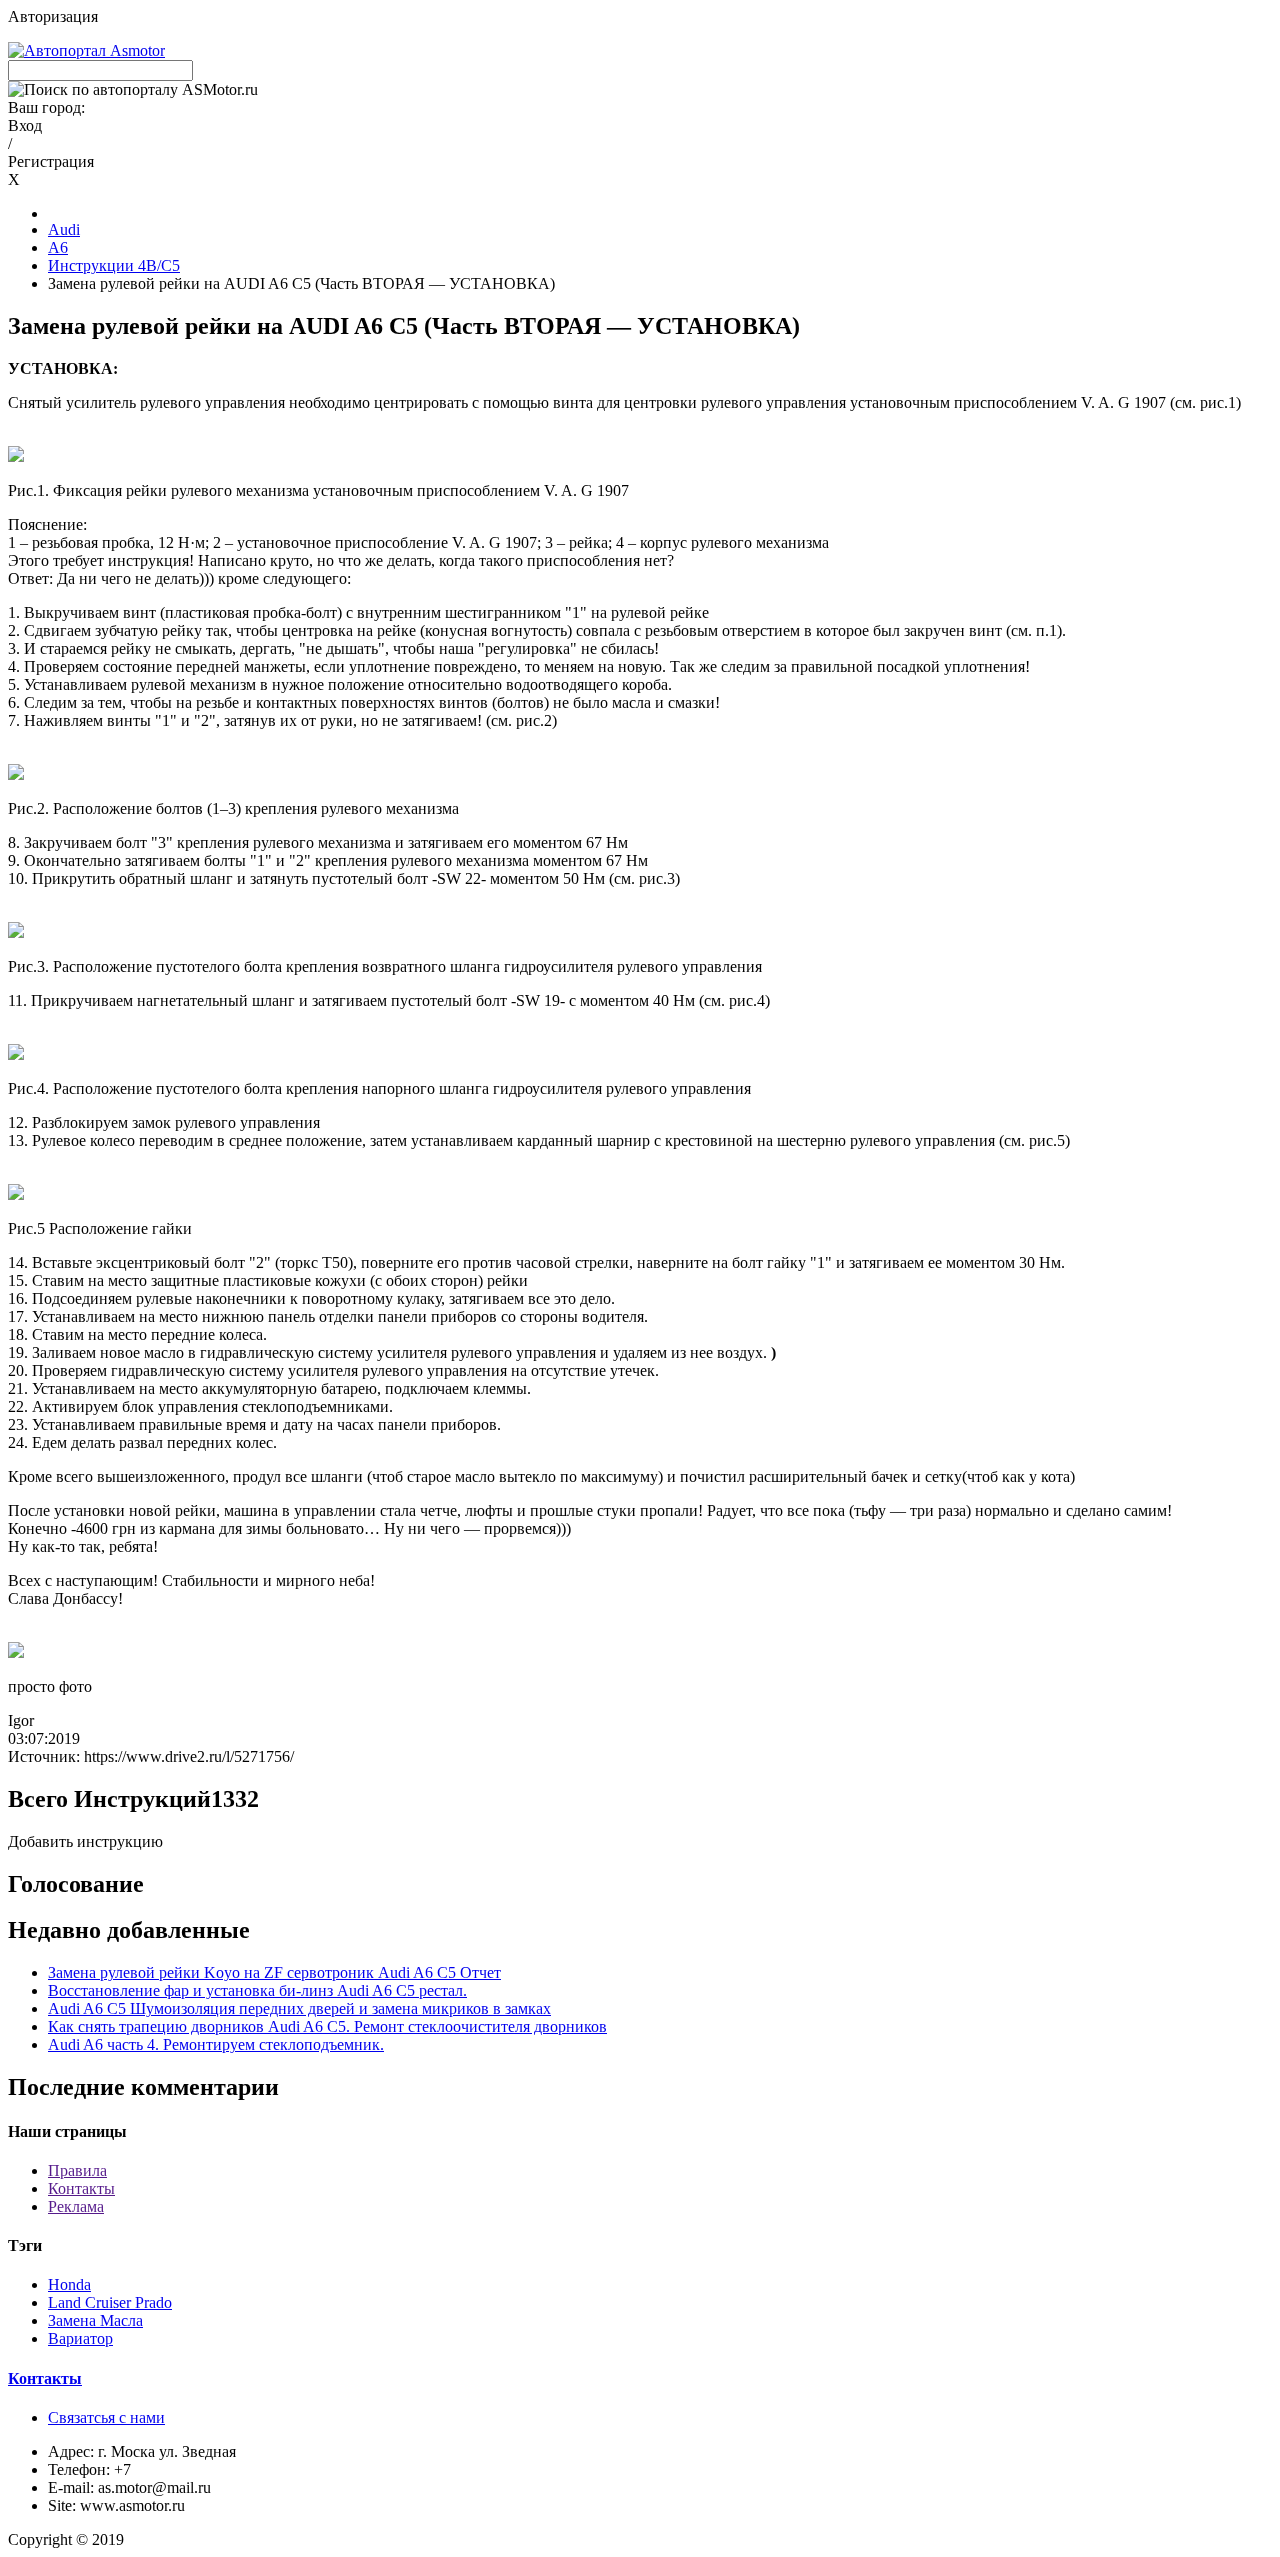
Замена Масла (95, 2320)
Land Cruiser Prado (110, 2302)
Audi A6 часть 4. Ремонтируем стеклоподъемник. (216, 2044)
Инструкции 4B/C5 (114, 265)
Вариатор (80, 2338)
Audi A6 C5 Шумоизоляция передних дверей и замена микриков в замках (299, 2008)
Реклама (76, 2206)
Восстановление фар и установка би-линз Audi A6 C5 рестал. (257, 1990)
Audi (64, 229)
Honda (69, 2284)
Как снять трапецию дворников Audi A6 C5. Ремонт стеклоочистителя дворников (327, 2026)
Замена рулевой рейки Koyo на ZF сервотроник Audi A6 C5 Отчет (274, 1972)
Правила (77, 2170)
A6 (58, 247)
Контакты (81, 2188)
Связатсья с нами (106, 2417)
